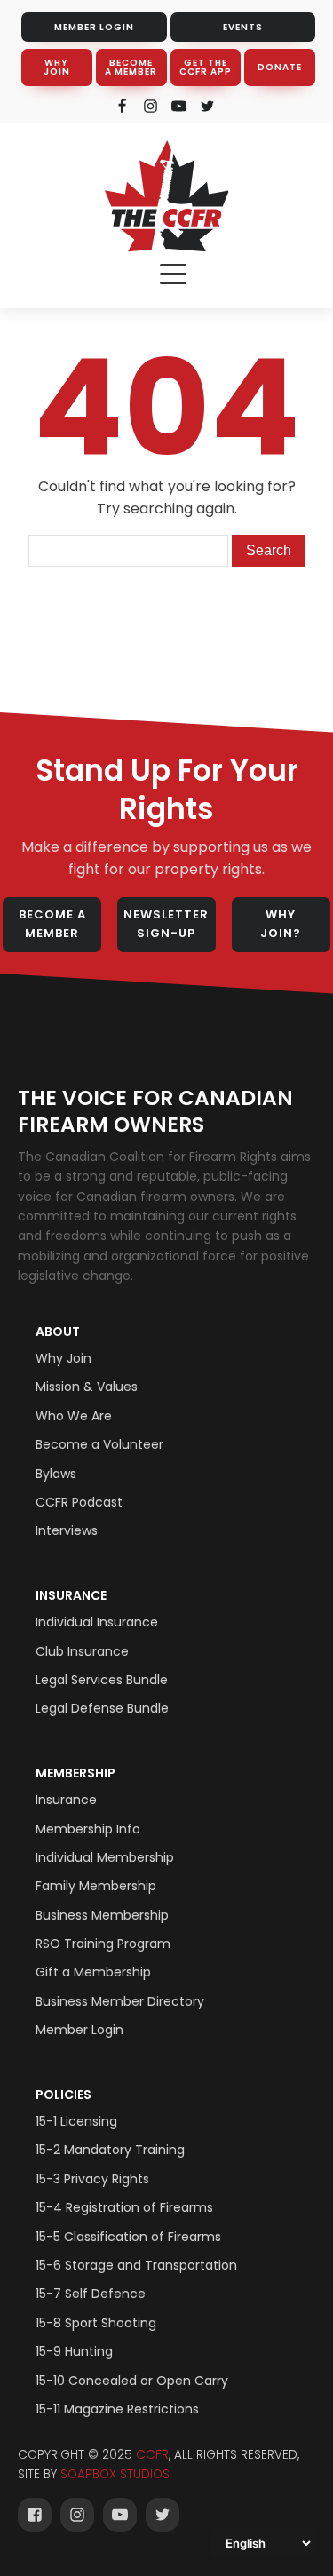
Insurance (71, 1595)
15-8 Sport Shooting (96, 2323)
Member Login (79, 2030)
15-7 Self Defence (91, 2294)
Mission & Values (87, 1387)
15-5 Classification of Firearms (128, 2237)
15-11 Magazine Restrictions (117, 2409)
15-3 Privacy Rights (92, 2179)
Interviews (67, 1530)
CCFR (152, 2455)
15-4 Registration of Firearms (124, 2207)
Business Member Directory (120, 2001)
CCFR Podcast (79, 1502)
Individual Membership (105, 1857)
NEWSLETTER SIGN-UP (166, 924)
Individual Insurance (97, 1622)
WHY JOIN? (281, 924)
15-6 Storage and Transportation (136, 2265)
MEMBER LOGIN (94, 27)
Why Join (63, 1358)
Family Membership (96, 1886)
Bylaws (56, 1474)
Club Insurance (82, 1651)
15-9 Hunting (74, 2351)
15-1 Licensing (76, 2121)
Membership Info (88, 1829)
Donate (280, 67)
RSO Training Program (103, 1944)
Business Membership (102, 1915)
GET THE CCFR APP (206, 67)
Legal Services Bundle (102, 1680)
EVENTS (243, 27)
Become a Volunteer (99, 1444)
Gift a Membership (93, 1972)
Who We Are (74, 1416)
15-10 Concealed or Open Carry (132, 2381)
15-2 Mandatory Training (110, 2150)
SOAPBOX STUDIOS (115, 2474)
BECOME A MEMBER (131, 67)
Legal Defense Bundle (102, 1708)
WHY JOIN (57, 67)
